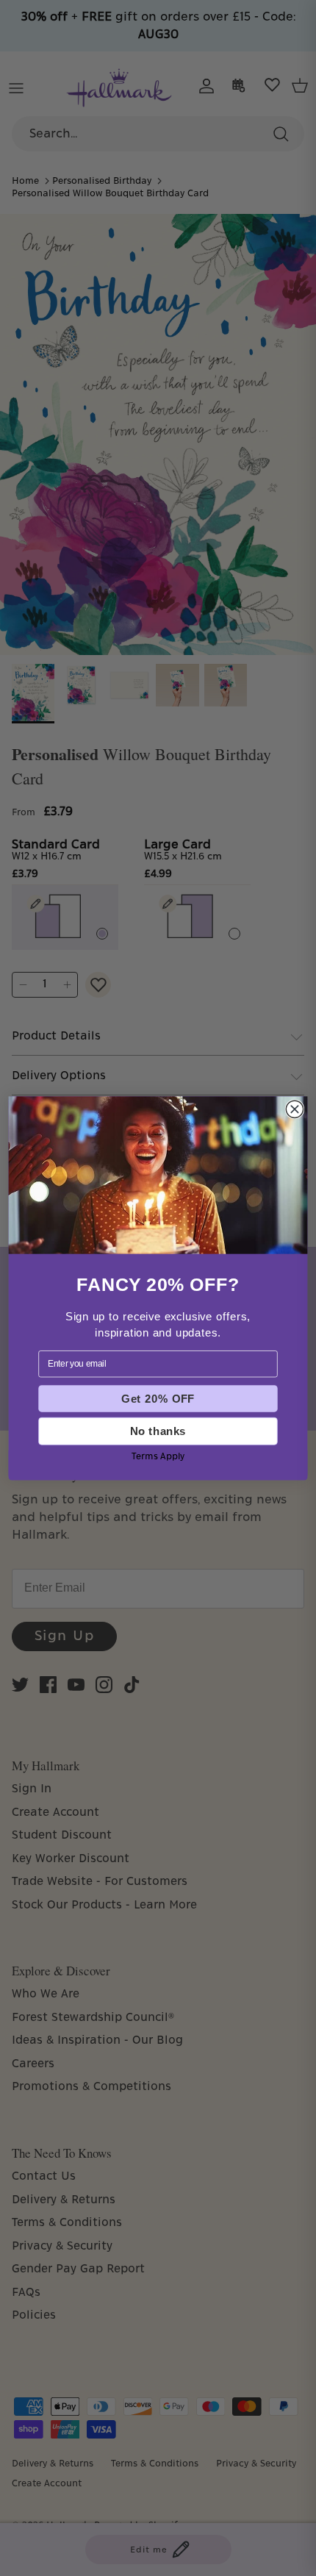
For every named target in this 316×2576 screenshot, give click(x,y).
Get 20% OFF (158, 1398)
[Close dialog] (294, 1109)
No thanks (158, 1431)
